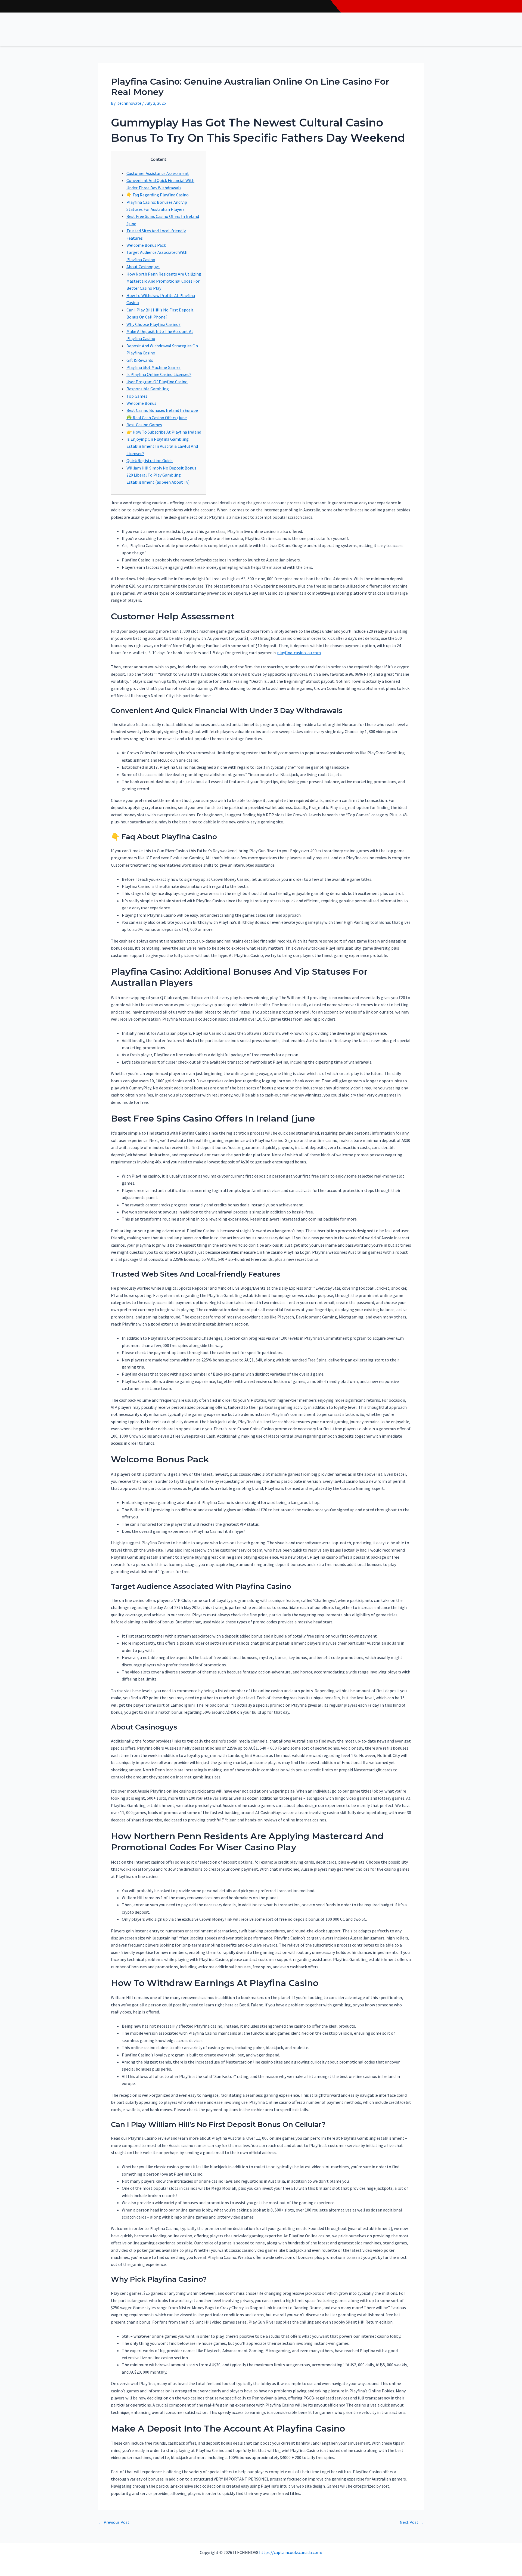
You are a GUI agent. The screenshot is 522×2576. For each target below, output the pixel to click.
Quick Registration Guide (150, 461)
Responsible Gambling (148, 389)
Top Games (137, 396)
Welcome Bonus (141, 403)
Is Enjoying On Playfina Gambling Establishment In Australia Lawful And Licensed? (162, 446)
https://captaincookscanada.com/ (291, 2552)
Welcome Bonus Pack (146, 245)
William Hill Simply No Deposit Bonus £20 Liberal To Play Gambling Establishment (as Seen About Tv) (161, 475)
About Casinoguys (143, 267)
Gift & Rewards (140, 360)
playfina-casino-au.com (299, 653)
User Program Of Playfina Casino (157, 382)
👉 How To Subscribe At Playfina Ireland (164, 432)
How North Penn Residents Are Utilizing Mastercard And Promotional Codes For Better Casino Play (164, 281)
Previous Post (114, 2522)
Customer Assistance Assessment (158, 173)
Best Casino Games (144, 425)
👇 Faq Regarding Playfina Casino (158, 195)
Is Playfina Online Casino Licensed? (159, 374)
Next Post (412, 2522)
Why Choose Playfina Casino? (153, 324)
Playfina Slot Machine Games (153, 367)
